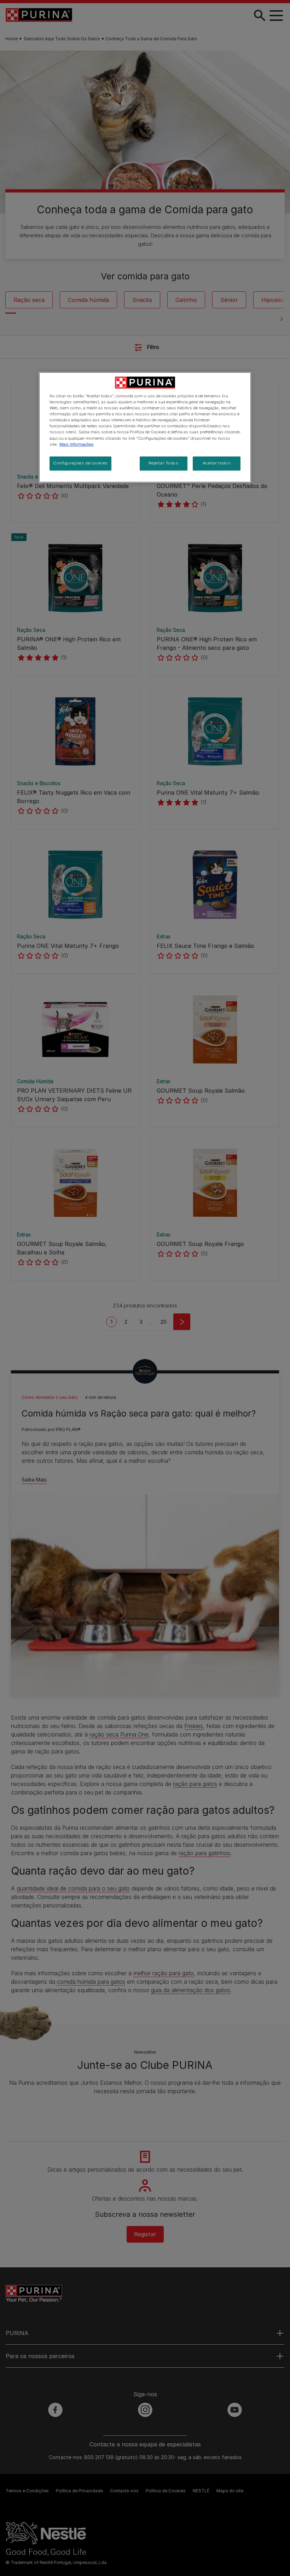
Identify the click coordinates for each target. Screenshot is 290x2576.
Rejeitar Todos (164, 463)
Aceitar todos (217, 463)
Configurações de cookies (80, 463)
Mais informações (77, 444)
